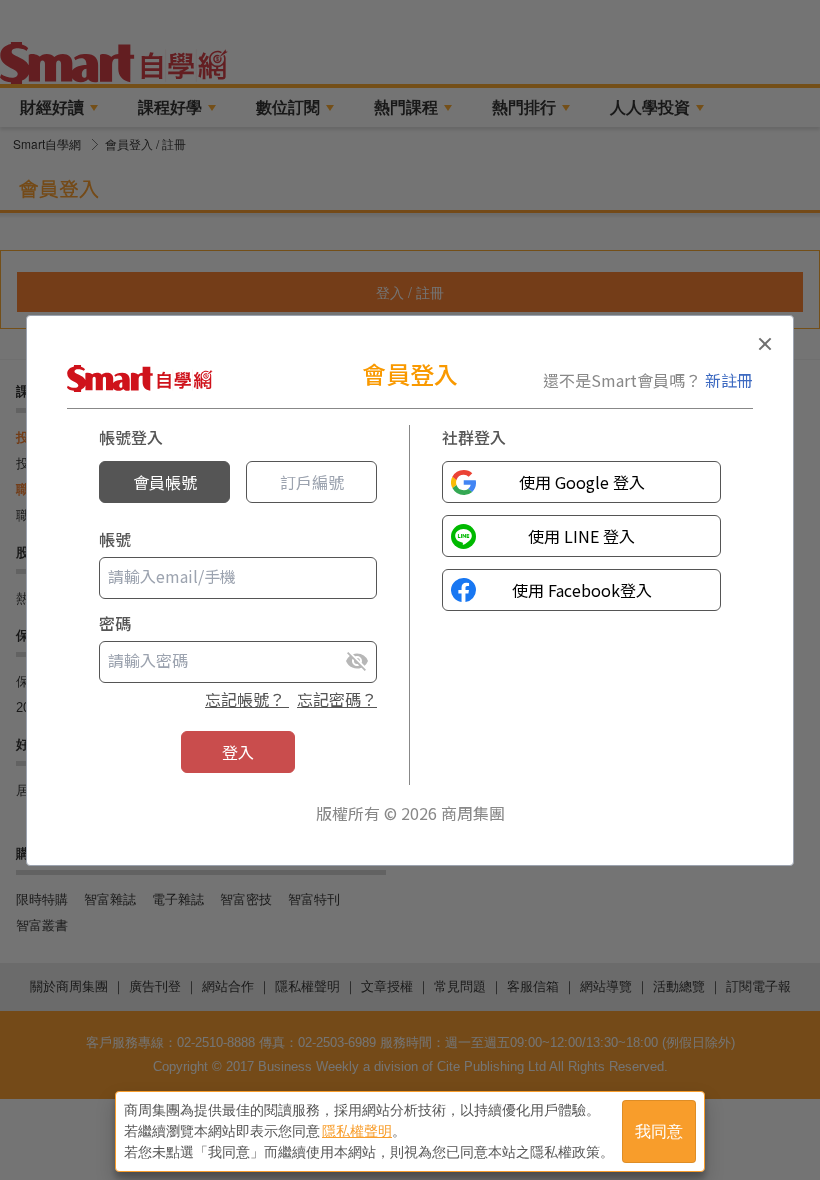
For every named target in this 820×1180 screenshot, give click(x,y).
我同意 (659, 1131)
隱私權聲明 (357, 1131)
